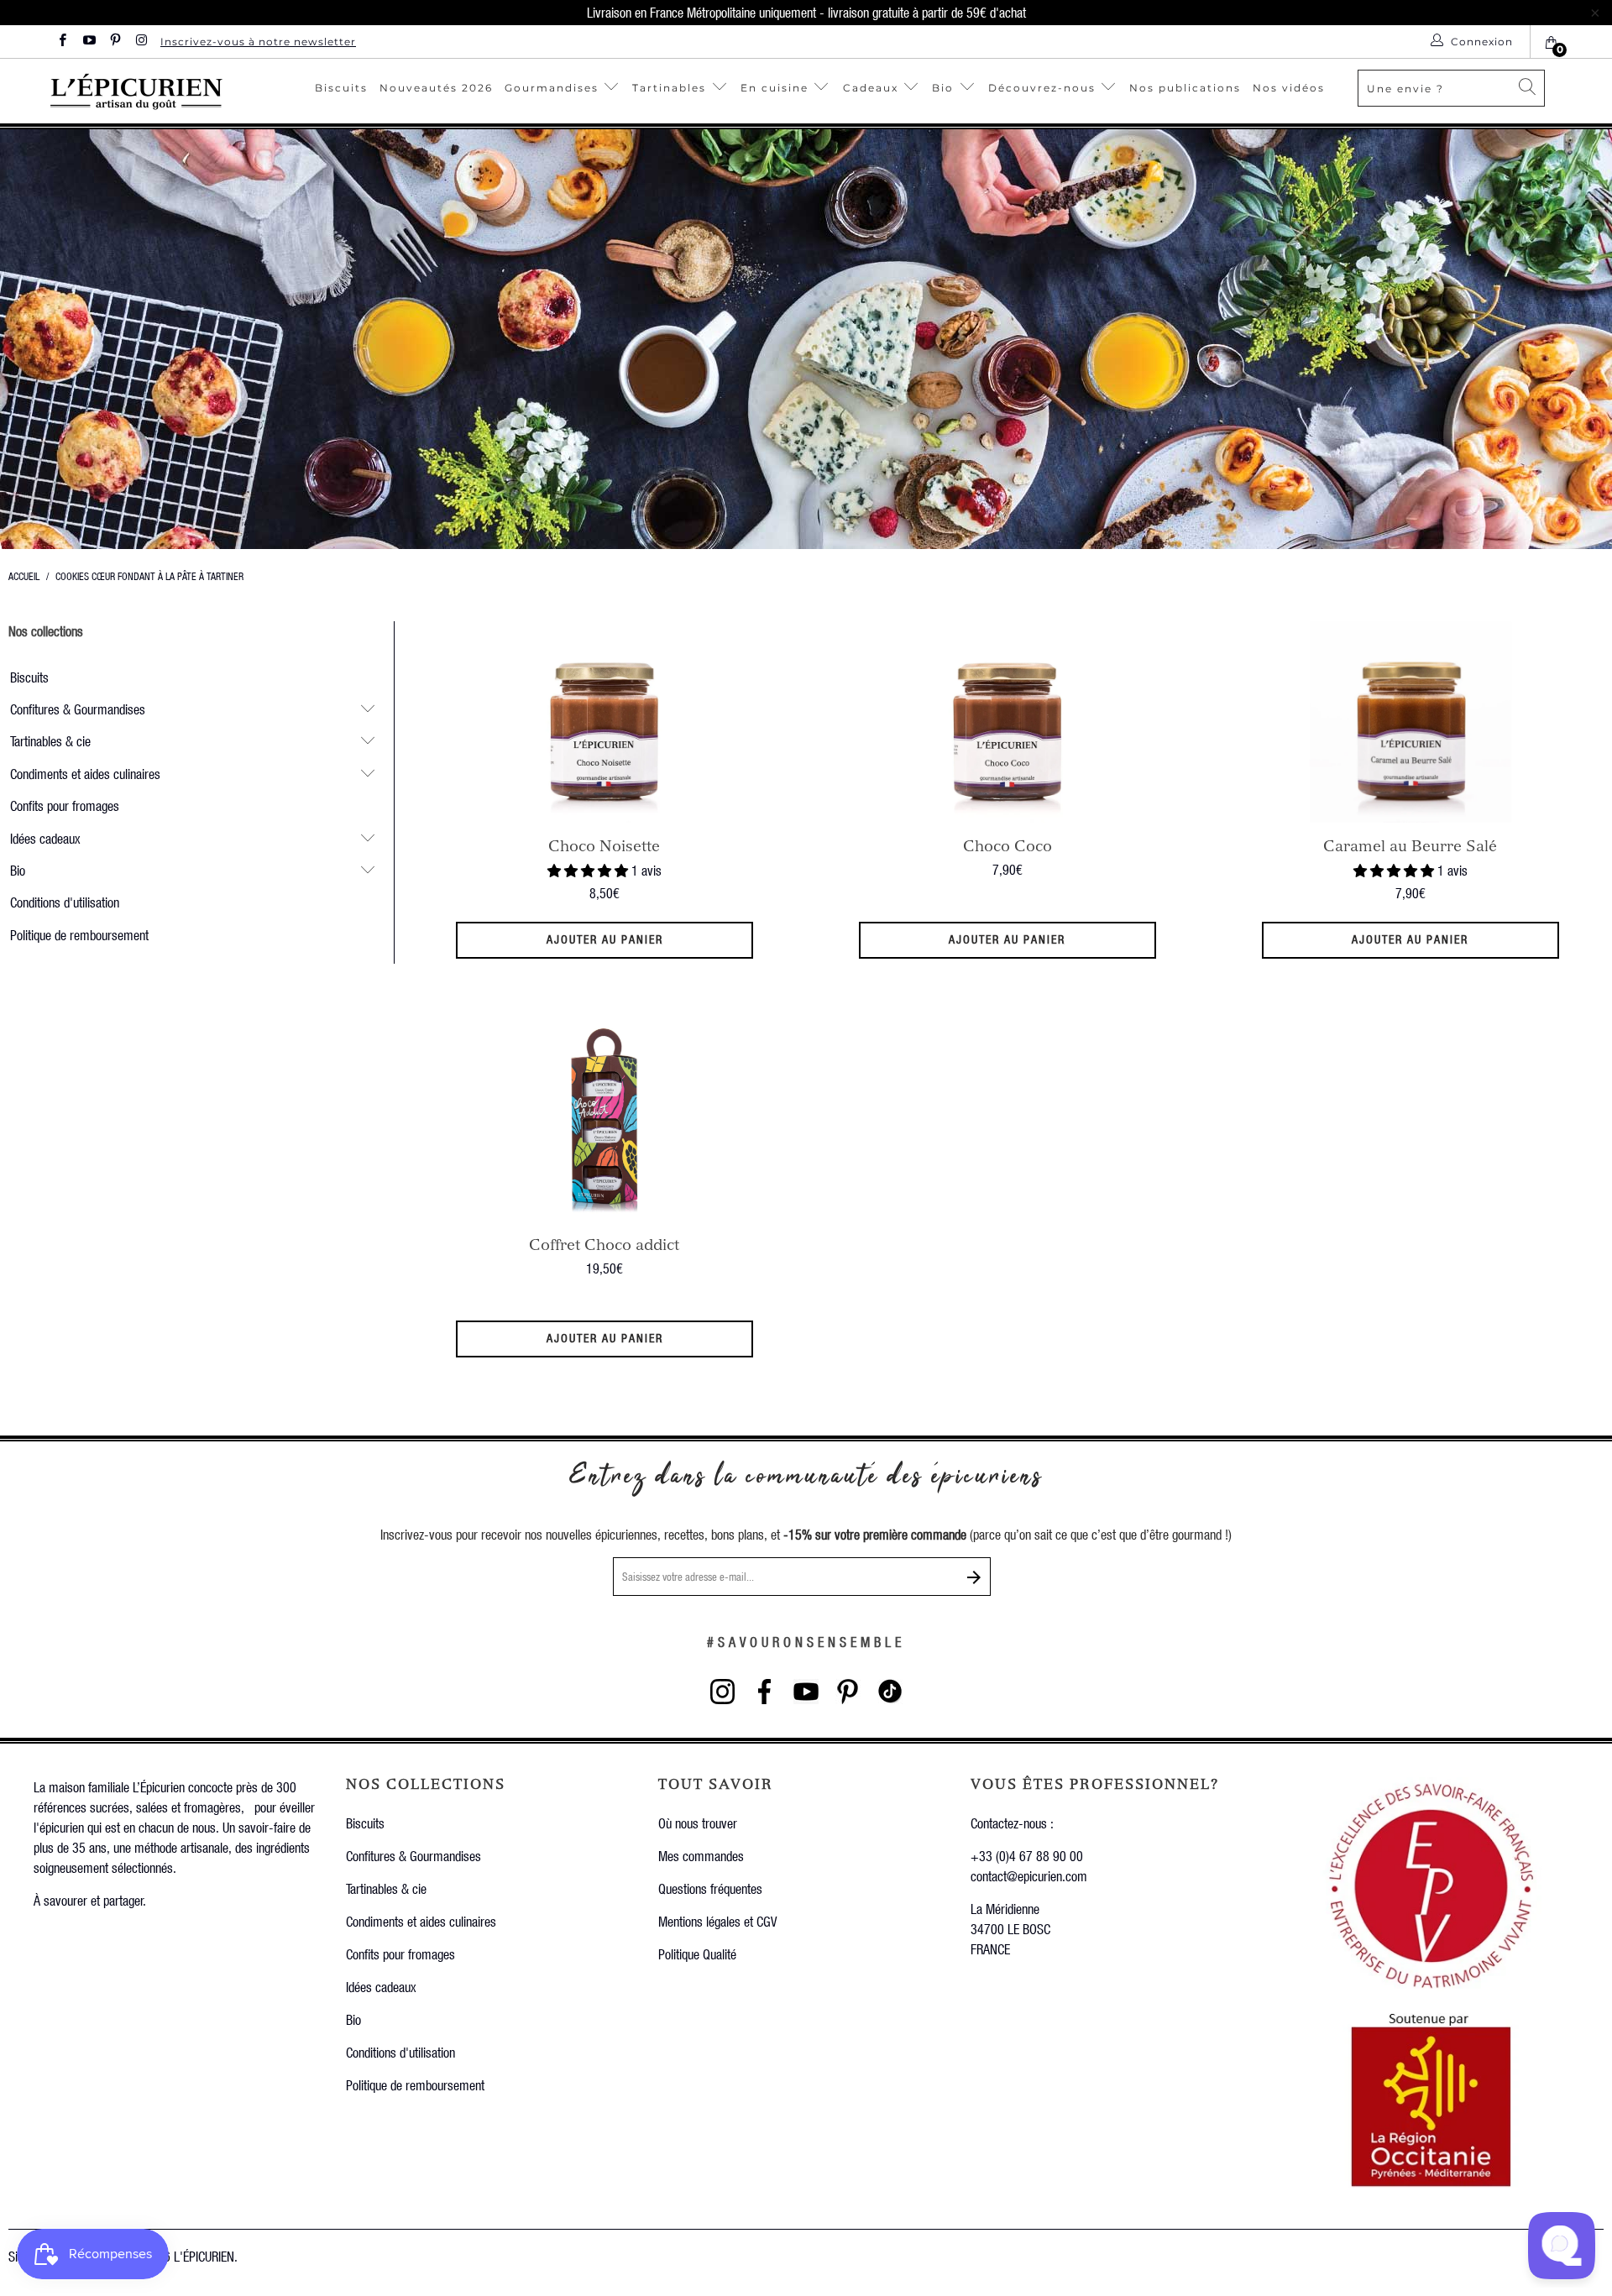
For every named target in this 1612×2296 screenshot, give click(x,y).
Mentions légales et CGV (717, 1921)
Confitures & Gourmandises (78, 709)
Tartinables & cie (50, 741)
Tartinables (669, 88)
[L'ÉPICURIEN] (168, 91)
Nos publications (1185, 88)
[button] (588, 870)
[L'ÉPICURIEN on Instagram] (141, 42)
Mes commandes (701, 1856)
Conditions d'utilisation (65, 902)
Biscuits (341, 88)
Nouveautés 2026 (436, 88)
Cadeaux (873, 88)
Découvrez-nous (1042, 88)
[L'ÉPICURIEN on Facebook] (62, 42)
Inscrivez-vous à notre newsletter (258, 42)
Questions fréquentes (710, 1888)
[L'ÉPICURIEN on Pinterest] (115, 42)
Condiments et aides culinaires (85, 774)
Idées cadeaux (45, 838)
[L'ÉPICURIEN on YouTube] (88, 42)
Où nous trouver (698, 1823)
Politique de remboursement (79, 935)
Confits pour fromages (65, 805)
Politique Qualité (697, 1954)
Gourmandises (552, 88)
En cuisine (775, 88)
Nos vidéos (1289, 88)
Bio (945, 88)
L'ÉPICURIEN (204, 2256)
